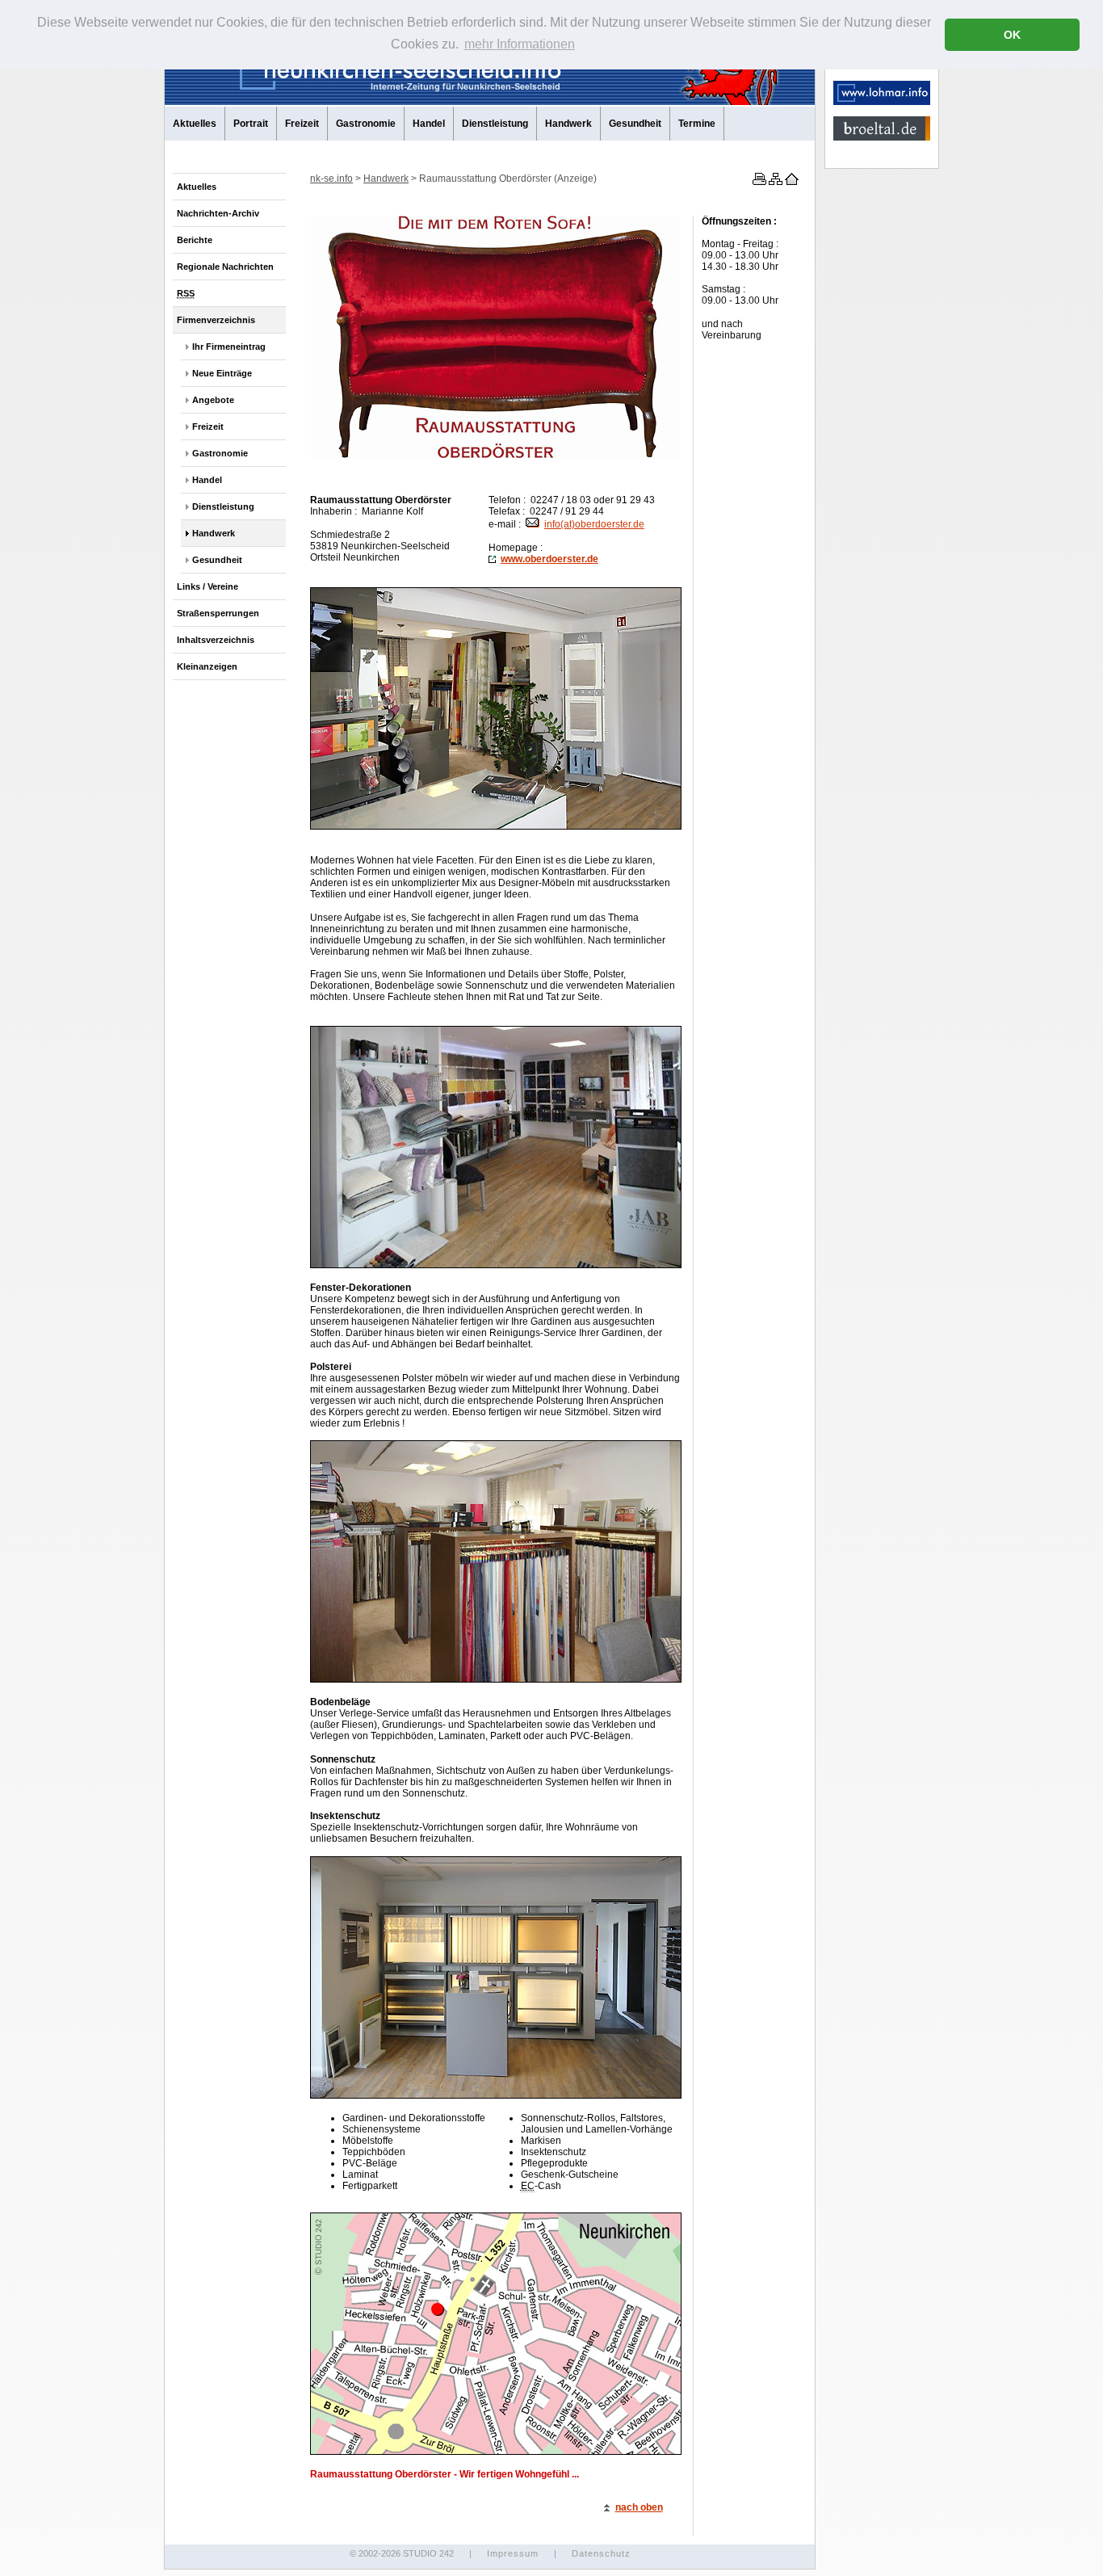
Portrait (251, 124)
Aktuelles (195, 124)
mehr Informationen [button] (520, 44)
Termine (697, 124)
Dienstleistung (495, 124)
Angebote (213, 400)
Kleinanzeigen (207, 666)
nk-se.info (331, 179)
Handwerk (568, 124)
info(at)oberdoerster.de (594, 524)
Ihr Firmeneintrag (229, 347)
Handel (429, 124)
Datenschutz (601, 2553)
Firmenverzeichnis (216, 320)
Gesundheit (635, 124)
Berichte (195, 240)
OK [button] (1012, 35)
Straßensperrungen (218, 613)
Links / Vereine (208, 586)
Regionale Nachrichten (225, 267)
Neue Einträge (222, 373)
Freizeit (302, 124)
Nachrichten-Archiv (218, 213)
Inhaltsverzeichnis (216, 640)
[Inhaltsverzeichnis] (774, 182)
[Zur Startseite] (791, 182)
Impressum (513, 2553)
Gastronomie (366, 124)
